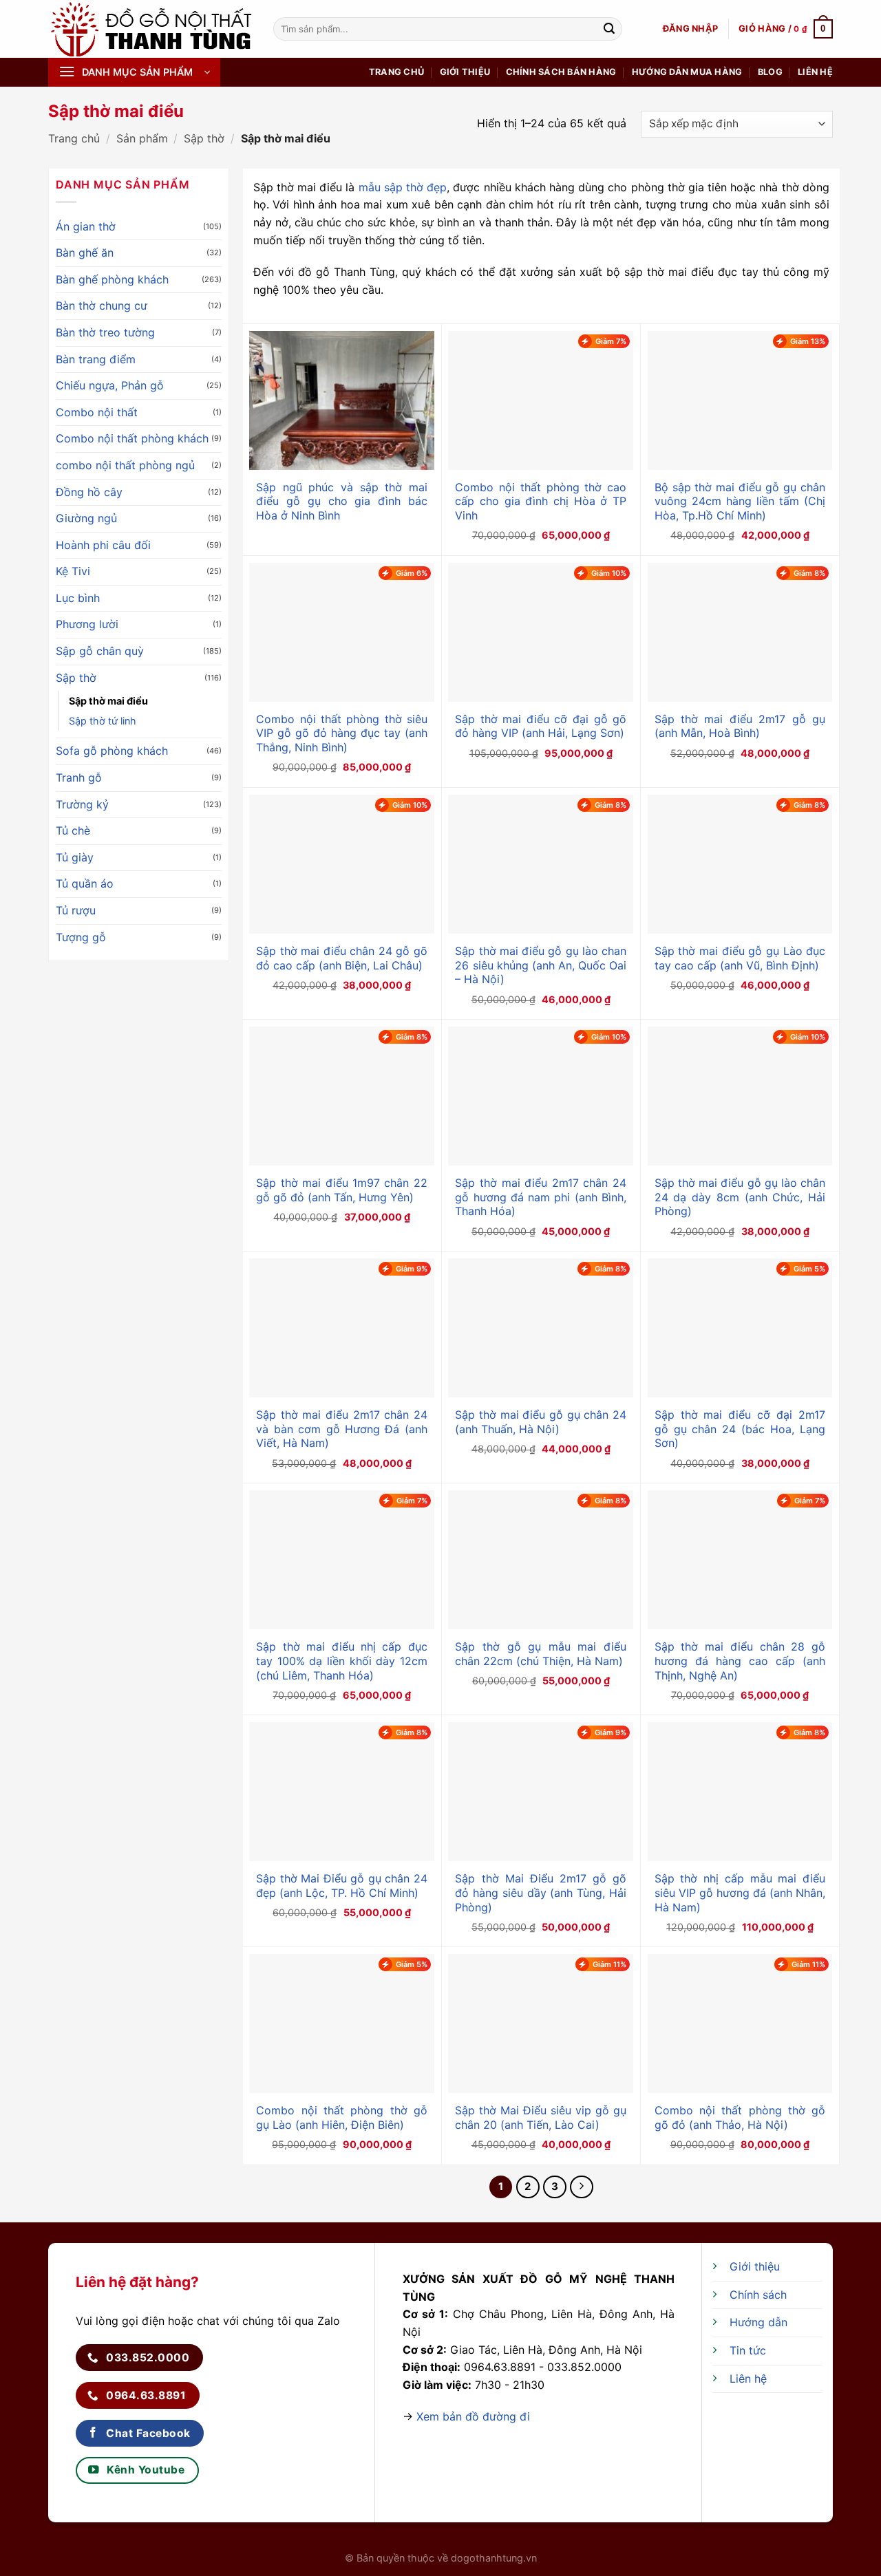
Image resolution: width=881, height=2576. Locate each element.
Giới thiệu (465, 72)
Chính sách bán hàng (561, 72)
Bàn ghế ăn (85, 253)
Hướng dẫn (758, 2322)
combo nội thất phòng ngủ (125, 465)
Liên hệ (815, 72)
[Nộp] (609, 29)
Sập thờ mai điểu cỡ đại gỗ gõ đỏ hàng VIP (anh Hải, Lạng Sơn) (541, 726)
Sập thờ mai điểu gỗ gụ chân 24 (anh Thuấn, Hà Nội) (541, 1422)
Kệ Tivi (73, 571)
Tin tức (748, 2350)
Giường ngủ (86, 518)
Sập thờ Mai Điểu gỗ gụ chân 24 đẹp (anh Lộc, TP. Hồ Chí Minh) (342, 1886)
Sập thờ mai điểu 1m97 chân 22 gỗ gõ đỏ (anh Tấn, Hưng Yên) (342, 1190)
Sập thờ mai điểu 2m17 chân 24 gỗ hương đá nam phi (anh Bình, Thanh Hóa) (541, 1197)
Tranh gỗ (79, 777)
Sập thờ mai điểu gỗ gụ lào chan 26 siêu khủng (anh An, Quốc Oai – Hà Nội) (541, 965)
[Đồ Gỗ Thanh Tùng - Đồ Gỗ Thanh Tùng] (150, 29)
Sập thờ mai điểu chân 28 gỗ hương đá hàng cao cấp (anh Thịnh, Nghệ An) (740, 1661)
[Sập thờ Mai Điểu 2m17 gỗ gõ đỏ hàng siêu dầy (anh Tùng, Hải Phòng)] (541, 1792)
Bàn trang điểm (96, 359)
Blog (770, 72)
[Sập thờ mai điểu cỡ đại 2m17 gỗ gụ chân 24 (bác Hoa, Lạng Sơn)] (740, 1328)
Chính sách (758, 2295)
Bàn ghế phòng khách (112, 279)
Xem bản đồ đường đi (473, 2416)
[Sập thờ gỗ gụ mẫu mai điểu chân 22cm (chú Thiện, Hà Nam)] (541, 1560)
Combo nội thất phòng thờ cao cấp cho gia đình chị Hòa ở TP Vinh (541, 502)
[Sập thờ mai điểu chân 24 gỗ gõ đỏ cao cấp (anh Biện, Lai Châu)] (342, 864)
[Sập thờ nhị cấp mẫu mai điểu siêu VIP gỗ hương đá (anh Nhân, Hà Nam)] (740, 1792)
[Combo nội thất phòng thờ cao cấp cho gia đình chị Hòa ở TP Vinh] (541, 400)
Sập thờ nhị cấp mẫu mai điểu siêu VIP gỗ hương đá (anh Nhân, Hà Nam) (740, 1893)
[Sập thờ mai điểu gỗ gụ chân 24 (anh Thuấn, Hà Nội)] (541, 1328)
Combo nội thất (97, 412)
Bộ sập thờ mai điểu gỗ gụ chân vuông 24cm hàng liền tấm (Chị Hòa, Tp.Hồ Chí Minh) (740, 502)
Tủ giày (75, 857)
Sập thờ (204, 138)
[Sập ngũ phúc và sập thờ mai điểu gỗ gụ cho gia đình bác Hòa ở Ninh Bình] (342, 400)
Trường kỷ (82, 804)
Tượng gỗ (81, 937)
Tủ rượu (76, 910)
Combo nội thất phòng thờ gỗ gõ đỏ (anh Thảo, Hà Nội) (740, 2117)
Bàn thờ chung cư (102, 305)
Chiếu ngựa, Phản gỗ (110, 385)
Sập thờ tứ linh (103, 721)
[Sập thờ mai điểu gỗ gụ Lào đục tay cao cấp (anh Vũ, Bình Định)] (740, 864)
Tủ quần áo (85, 883)
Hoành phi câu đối (103, 545)
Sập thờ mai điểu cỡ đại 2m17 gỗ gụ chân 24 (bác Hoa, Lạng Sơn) (740, 1429)
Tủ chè (73, 830)
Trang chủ (396, 72)
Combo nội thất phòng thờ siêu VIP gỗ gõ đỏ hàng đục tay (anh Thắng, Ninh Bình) (342, 733)
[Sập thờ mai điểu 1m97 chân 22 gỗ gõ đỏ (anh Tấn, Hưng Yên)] (342, 1096)
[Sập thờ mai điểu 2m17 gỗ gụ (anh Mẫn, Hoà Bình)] (740, 632)
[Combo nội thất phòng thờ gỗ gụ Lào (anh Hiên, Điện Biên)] (342, 2024)
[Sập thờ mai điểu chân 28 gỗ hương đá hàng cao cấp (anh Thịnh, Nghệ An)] (740, 1560)
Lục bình (78, 598)
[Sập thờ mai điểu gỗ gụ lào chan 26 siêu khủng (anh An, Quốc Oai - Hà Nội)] (541, 864)
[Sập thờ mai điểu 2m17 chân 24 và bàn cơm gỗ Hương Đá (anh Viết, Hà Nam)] (342, 1328)
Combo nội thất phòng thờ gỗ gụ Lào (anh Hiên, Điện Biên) (342, 2117)
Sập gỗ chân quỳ (100, 651)
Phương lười (87, 624)
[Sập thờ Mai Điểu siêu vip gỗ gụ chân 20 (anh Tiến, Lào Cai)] (541, 2024)
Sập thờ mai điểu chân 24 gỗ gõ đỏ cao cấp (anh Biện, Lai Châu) (342, 958)
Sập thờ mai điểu (108, 701)
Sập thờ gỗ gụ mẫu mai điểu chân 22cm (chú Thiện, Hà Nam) (541, 1654)
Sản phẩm (142, 138)
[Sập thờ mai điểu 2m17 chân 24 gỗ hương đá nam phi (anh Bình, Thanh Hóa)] (541, 1096)
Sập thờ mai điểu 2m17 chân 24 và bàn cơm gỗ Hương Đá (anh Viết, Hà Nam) (342, 1429)
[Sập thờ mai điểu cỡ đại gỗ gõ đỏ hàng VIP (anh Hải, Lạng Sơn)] (541, 632)
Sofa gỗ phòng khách (112, 751)
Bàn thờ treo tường (105, 332)
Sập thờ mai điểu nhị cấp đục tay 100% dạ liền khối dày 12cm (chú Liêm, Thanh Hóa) (342, 1661)
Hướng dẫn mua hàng (687, 72)
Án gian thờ (86, 226)
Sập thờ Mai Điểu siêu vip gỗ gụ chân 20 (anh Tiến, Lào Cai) (541, 2117)
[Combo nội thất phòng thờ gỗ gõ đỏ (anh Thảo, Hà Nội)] (740, 2024)
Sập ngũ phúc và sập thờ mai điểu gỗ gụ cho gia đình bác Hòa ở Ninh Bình (342, 502)
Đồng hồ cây (89, 492)
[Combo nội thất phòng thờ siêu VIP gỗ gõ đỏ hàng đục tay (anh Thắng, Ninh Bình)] (342, 632)
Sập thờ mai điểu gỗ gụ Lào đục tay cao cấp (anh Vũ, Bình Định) (740, 958)
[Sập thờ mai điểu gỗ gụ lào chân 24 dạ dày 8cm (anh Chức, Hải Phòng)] (740, 1096)
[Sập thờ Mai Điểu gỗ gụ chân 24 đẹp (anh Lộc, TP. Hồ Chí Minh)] (342, 1792)
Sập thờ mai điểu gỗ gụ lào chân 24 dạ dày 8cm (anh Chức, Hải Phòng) (740, 1197)
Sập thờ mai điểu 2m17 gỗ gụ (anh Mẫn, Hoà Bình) (740, 726)
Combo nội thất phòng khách (132, 438)
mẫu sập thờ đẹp (403, 187)
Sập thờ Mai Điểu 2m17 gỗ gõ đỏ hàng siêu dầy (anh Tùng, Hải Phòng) (541, 1893)
